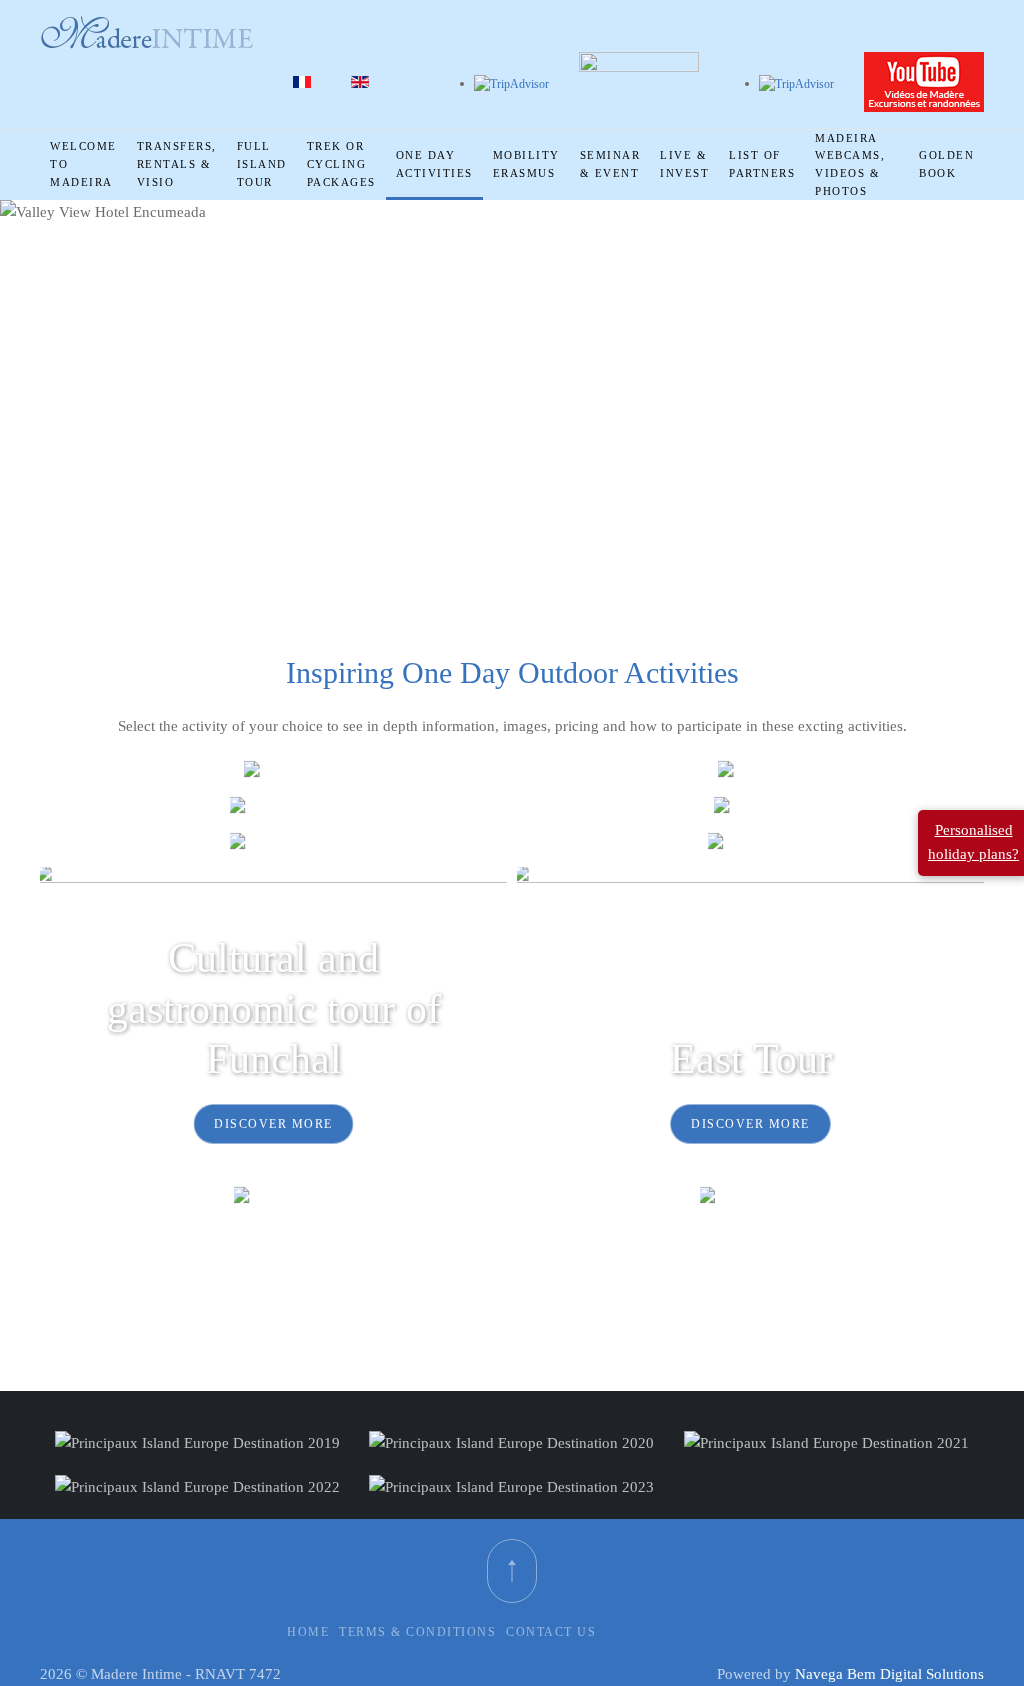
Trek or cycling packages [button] (341, 163)
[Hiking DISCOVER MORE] (273, 772)
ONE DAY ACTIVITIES (434, 164)
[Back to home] (147, 32)
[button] (512, 1571)
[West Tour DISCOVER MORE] (273, 1198)
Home (308, 1632)
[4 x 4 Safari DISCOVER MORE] (274, 809)
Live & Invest (684, 164)
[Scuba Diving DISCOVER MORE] (750, 1198)
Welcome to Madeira (83, 163)
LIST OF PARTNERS (762, 164)
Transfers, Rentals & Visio (177, 163)
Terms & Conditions (417, 1632)
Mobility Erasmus (526, 164)
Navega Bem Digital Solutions (889, 1674)
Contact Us (551, 1632)
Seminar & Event (610, 164)
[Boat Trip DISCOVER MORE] (751, 809)
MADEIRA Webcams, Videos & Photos (850, 164)
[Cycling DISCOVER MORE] (750, 772)
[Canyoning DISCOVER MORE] (750, 845)
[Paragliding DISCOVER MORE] (273, 845)
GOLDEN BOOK (946, 164)
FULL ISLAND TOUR (262, 163)
